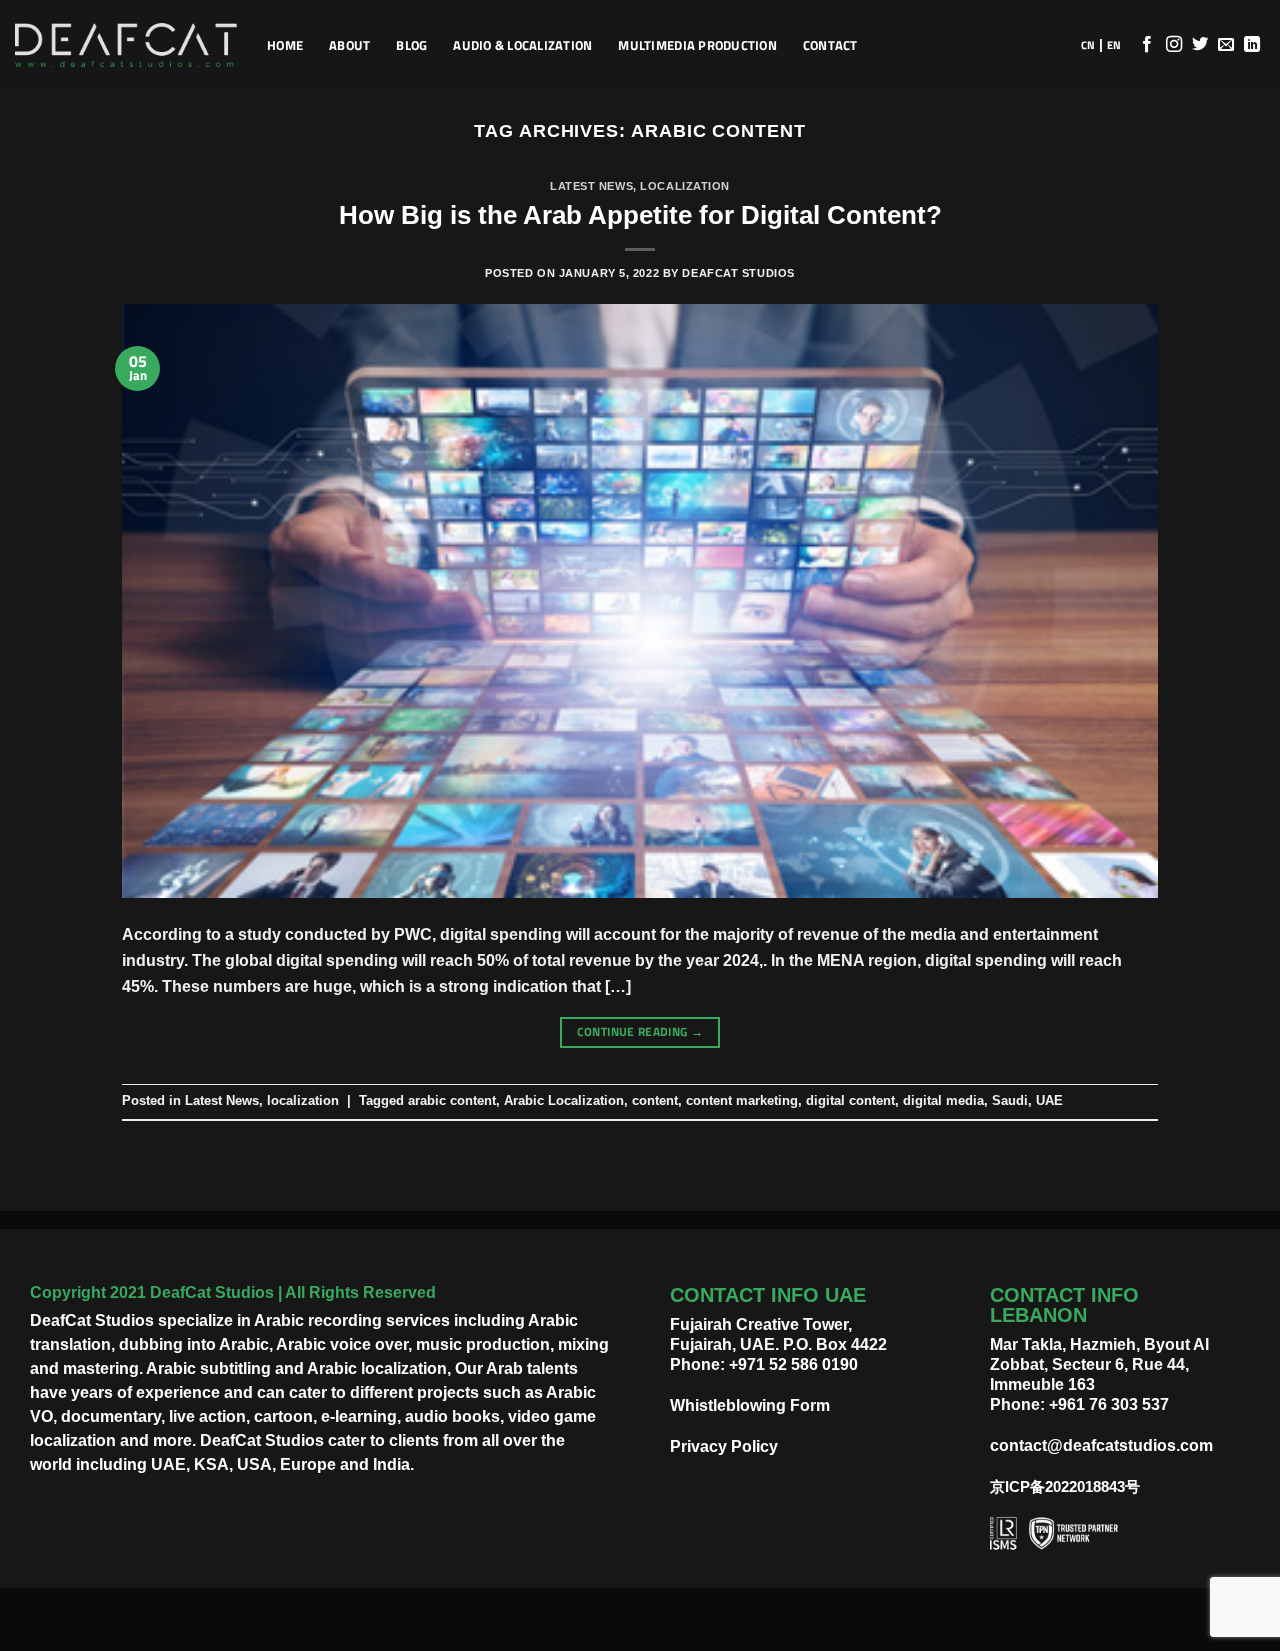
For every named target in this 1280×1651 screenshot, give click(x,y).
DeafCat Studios (738, 273)
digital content (850, 1100)
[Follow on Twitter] (1200, 45)
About (349, 45)
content (655, 1100)
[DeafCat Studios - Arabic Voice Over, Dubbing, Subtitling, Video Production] (126, 45)
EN (1114, 45)
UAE (1049, 1100)
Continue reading (640, 1031)
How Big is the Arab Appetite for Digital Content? (640, 215)
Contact (830, 45)
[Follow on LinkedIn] (1252, 45)
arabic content (452, 1100)
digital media (943, 1100)
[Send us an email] (1226, 45)
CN (1088, 45)
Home (285, 45)
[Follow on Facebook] (1147, 45)
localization (685, 186)
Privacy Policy (724, 1446)
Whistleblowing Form (750, 1405)
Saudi (1010, 1100)
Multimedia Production (697, 45)
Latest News (591, 186)
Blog (411, 45)
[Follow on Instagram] (1174, 45)
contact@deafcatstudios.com (1101, 1445)
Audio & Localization (522, 45)
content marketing (742, 1100)
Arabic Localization (564, 1100)
